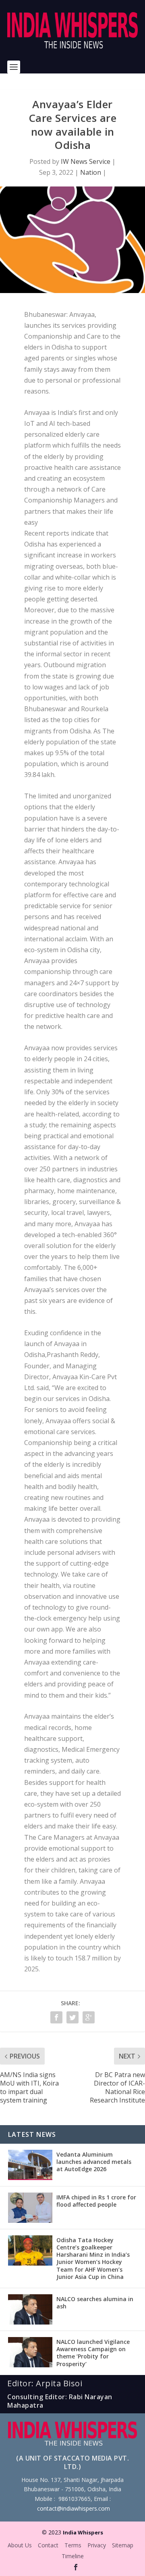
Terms (73, 2545)
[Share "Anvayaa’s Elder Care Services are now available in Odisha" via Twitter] (72, 2017)
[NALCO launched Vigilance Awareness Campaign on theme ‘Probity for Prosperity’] (30, 2352)
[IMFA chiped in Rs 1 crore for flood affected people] (30, 2208)
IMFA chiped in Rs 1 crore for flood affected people (96, 2201)
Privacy (97, 2545)
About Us (20, 2545)
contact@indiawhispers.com (74, 2508)
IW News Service (86, 161)
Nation (91, 172)
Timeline (73, 2556)
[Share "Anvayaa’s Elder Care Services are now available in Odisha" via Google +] (89, 2017)
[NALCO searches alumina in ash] (30, 2309)
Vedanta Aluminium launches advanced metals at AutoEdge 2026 (94, 2162)
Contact (48, 2545)
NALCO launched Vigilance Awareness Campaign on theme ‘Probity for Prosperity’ (93, 2353)
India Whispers (83, 2532)
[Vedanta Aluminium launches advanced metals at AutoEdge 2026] (30, 2165)
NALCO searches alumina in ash (95, 2303)
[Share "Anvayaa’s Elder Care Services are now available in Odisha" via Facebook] (56, 2017)
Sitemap (123, 2545)
